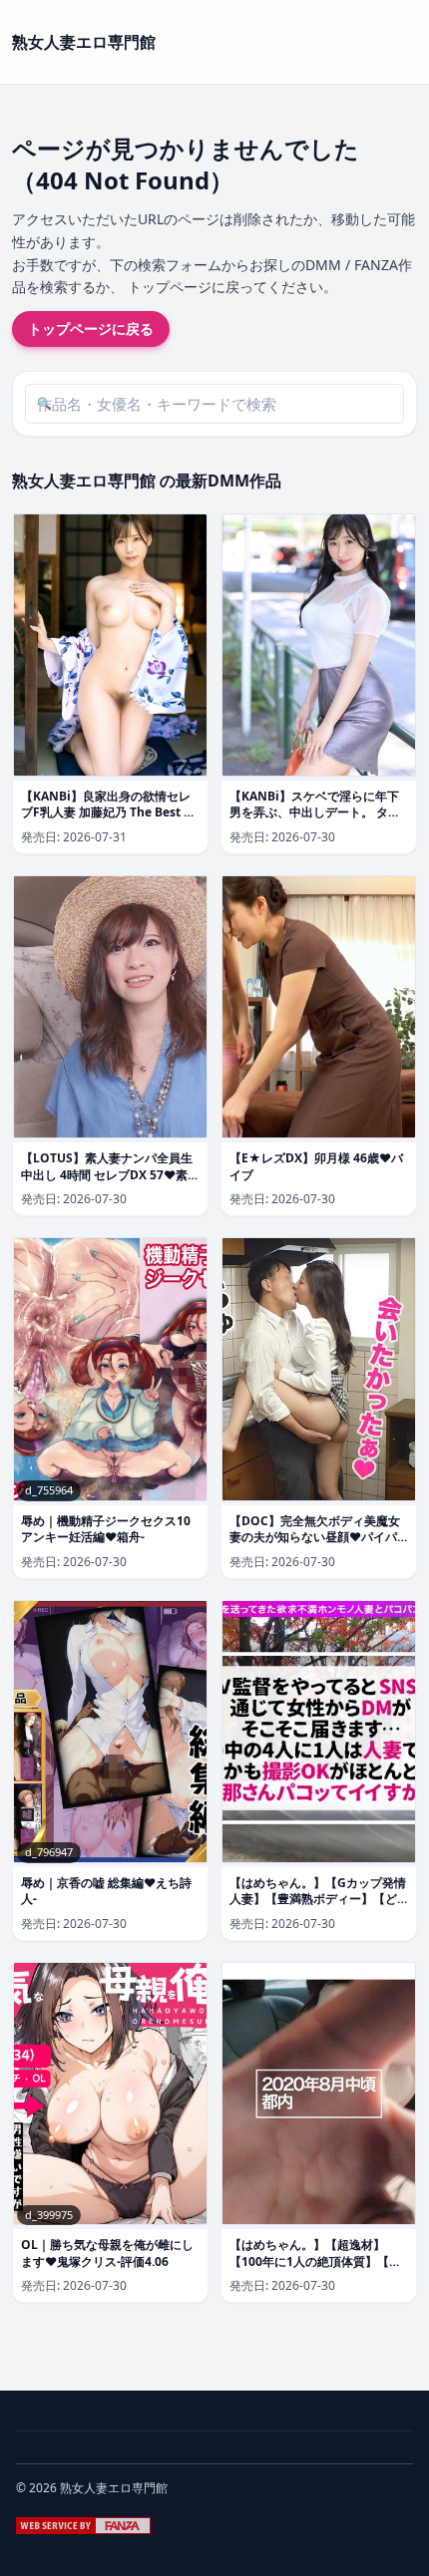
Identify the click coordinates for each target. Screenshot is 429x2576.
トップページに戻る (91, 328)
